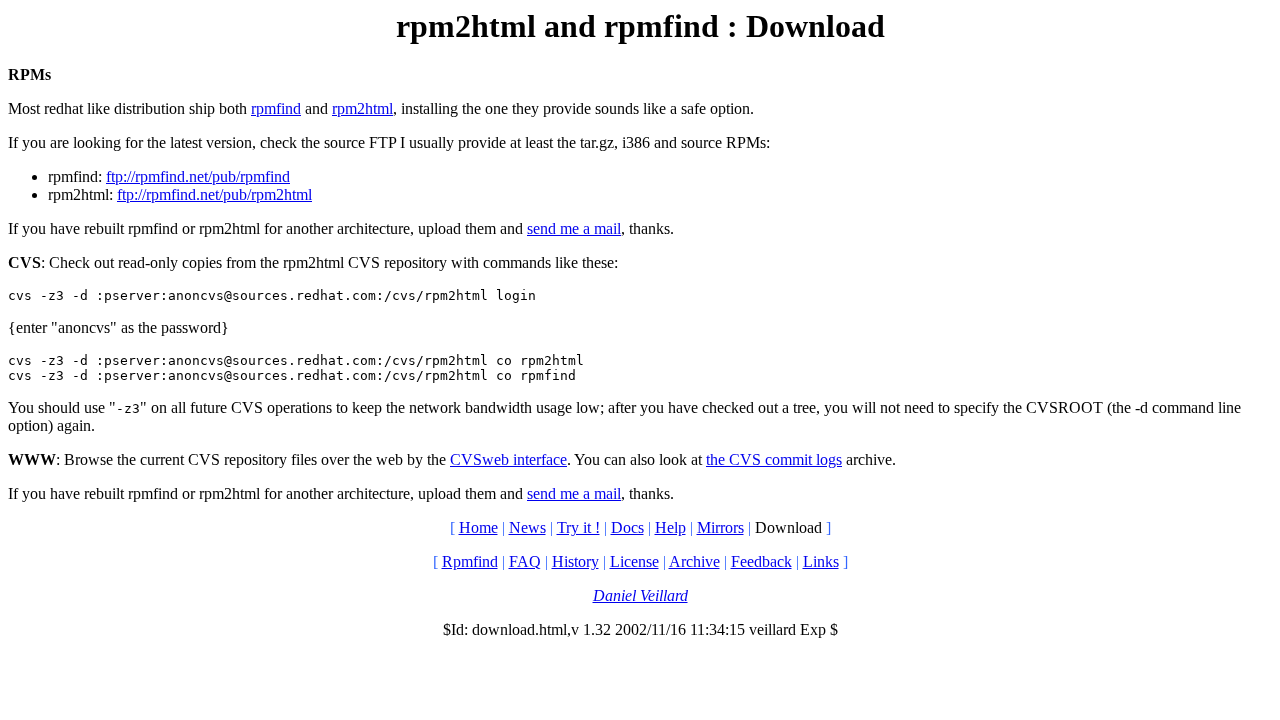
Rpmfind (470, 561)
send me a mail (574, 228)
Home (478, 527)
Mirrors (720, 527)
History (575, 561)
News (527, 527)
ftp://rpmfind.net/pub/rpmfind (198, 176)
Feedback (761, 561)
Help (670, 527)
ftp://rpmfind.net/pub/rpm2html (214, 194)
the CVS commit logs (774, 459)
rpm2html (362, 108)
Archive (694, 561)
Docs (627, 527)
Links (821, 561)
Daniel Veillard (640, 595)
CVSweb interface (508, 459)
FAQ (525, 561)
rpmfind (276, 108)
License (634, 561)
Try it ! (578, 527)
